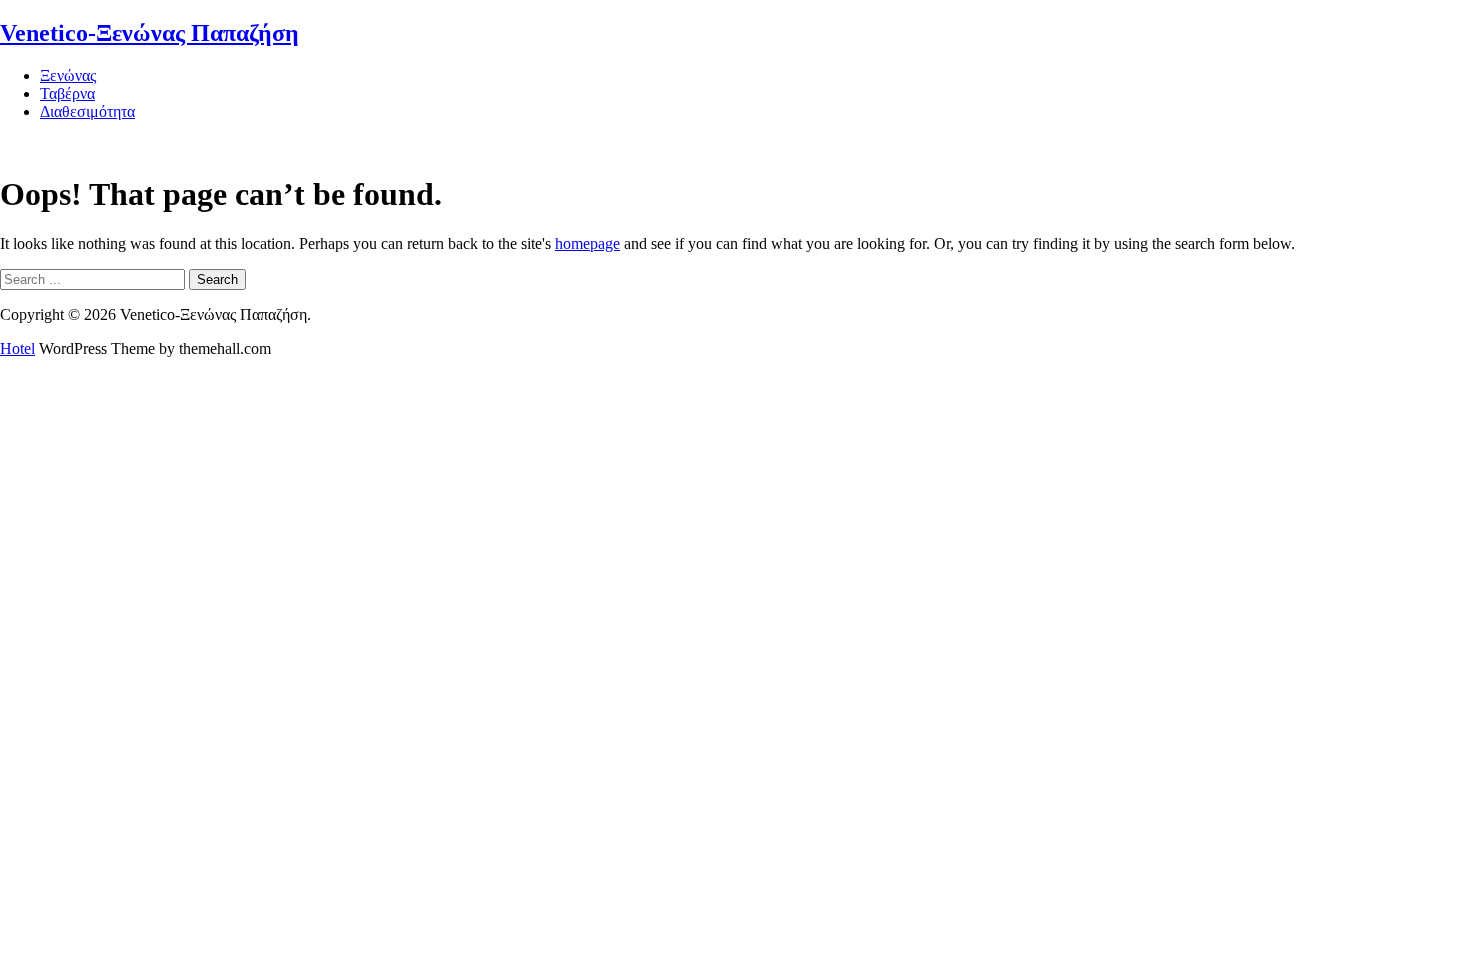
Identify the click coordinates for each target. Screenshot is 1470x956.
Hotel (17, 348)
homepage (587, 243)
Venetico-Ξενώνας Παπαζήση (149, 33)
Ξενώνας (68, 75)
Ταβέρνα (67, 93)
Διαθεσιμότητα (87, 111)
